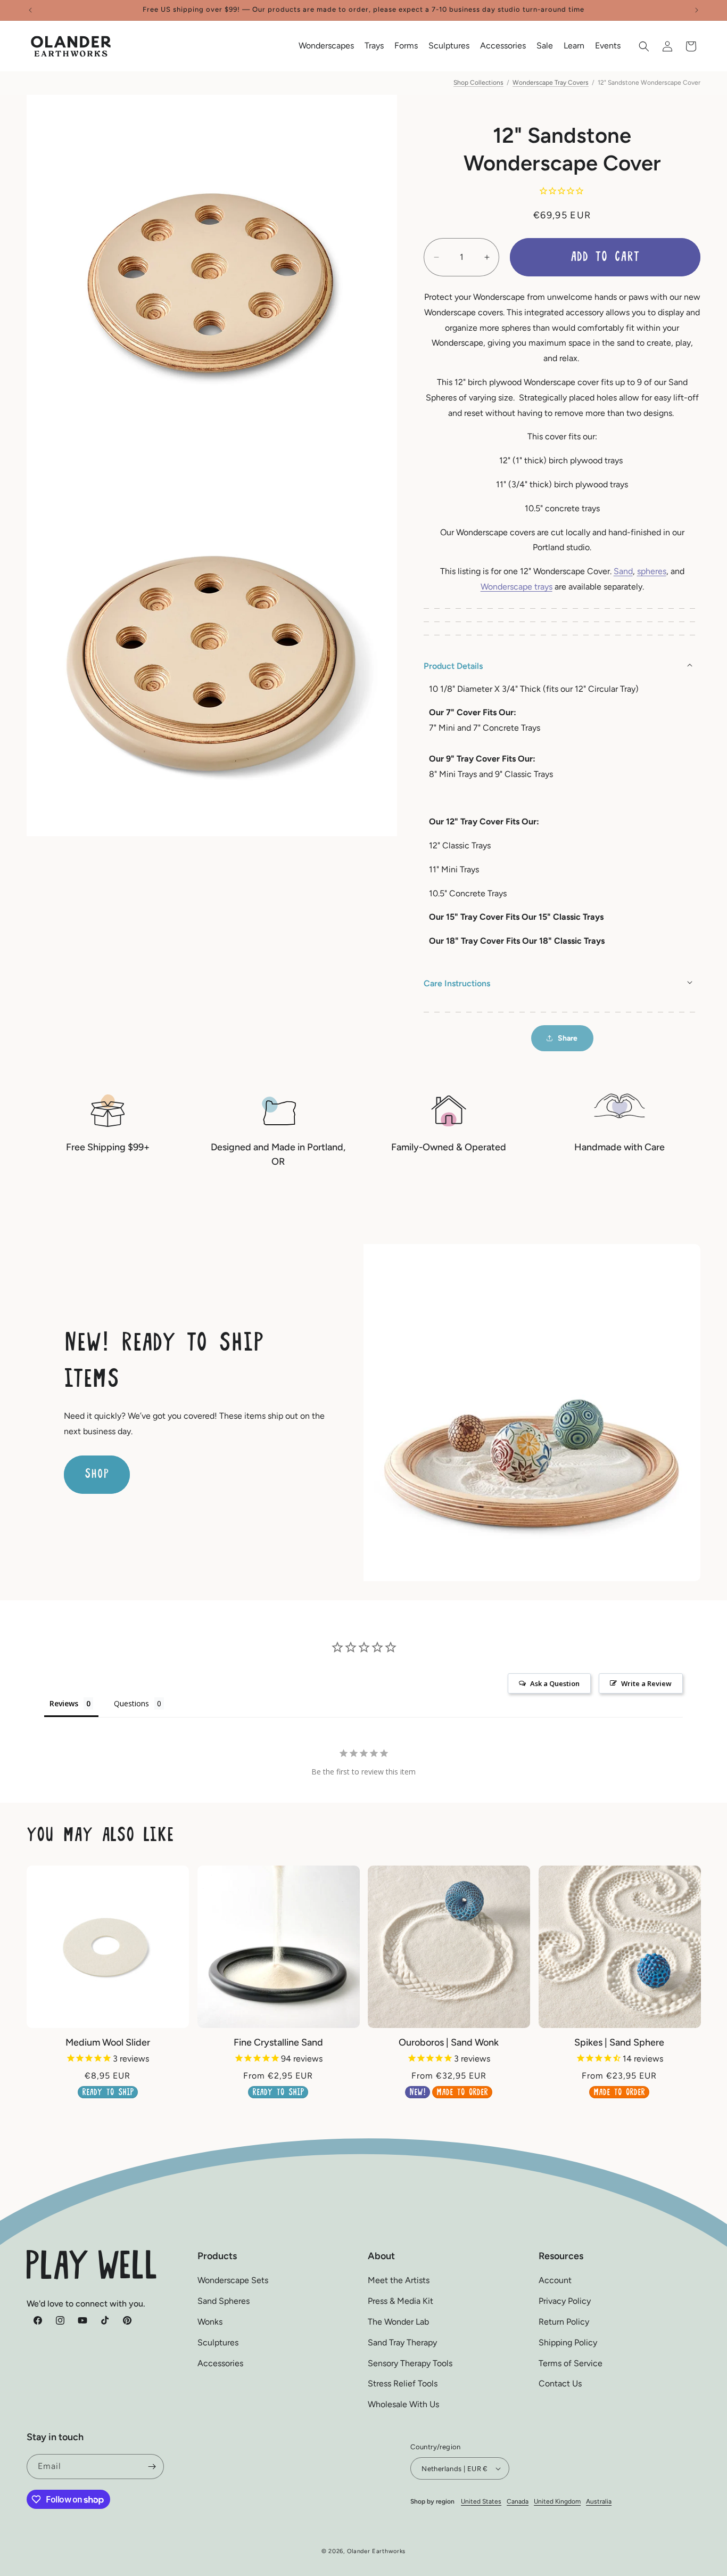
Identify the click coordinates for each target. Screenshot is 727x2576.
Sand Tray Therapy (402, 2342)
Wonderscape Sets (233, 2280)
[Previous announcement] (30, 10)
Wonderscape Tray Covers (551, 83)
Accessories (220, 2363)
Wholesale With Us (403, 2404)
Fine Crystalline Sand (278, 2042)
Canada (518, 2501)
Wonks (210, 2322)
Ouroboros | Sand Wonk (449, 2042)
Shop (97, 1474)
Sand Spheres (224, 2301)
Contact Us (560, 2383)
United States (481, 2501)
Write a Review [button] (646, 1683)
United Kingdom (557, 2501)
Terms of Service (571, 2363)
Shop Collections (478, 83)
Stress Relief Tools (403, 2383)
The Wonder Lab (398, 2322)
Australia (599, 2501)
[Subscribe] (152, 2467)
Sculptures (218, 2342)
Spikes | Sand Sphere (619, 2042)
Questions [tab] (131, 1703)
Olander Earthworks (377, 2551)
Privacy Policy (565, 2301)
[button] (326, 46)
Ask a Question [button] (555, 1683)
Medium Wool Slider (108, 2042)
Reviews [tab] (64, 1703)
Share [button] (568, 1038)
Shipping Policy (568, 2342)
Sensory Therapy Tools (410, 2363)
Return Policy (564, 2322)
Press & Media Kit (400, 2301)
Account (555, 2280)
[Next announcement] (697, 10)
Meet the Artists (399, 2280)
